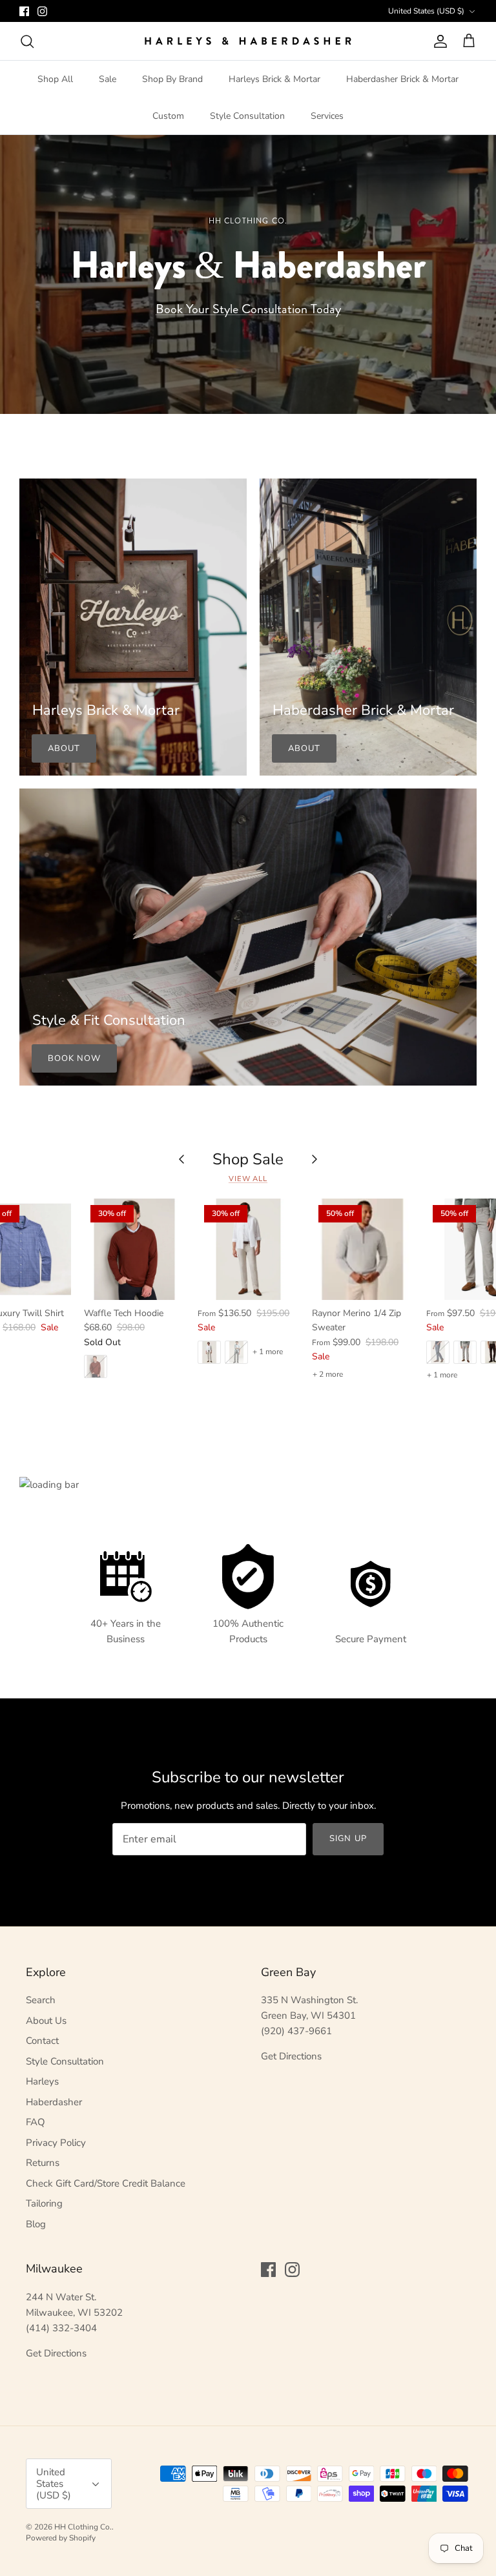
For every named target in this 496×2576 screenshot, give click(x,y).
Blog (36, 2224)
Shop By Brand (172, 79)
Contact (42, 2041)
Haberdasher (54, 2102)
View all (248, 1179)
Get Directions (291, 2056)
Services (327, 116)
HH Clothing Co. (83, 2527)
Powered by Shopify (61, 2538)
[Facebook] (24, 11)
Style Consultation (247, 116)
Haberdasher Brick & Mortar (402, 79)
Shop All (55, 79)
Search (41, 2000)
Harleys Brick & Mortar (274, 79)
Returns (43, 2163)
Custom (168, 116)
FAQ (36, 2122)
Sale (108, 79)
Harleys (42, 2081)
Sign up (348, 1839)
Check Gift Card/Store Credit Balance (106, 2183)
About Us (46, 2021)
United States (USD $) (426, 11)
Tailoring (44, 2203)
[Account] (438, 41)
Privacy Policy (56, 2143)
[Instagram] (42, 11)
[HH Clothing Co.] (248, 41)
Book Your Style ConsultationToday (248, 309)
